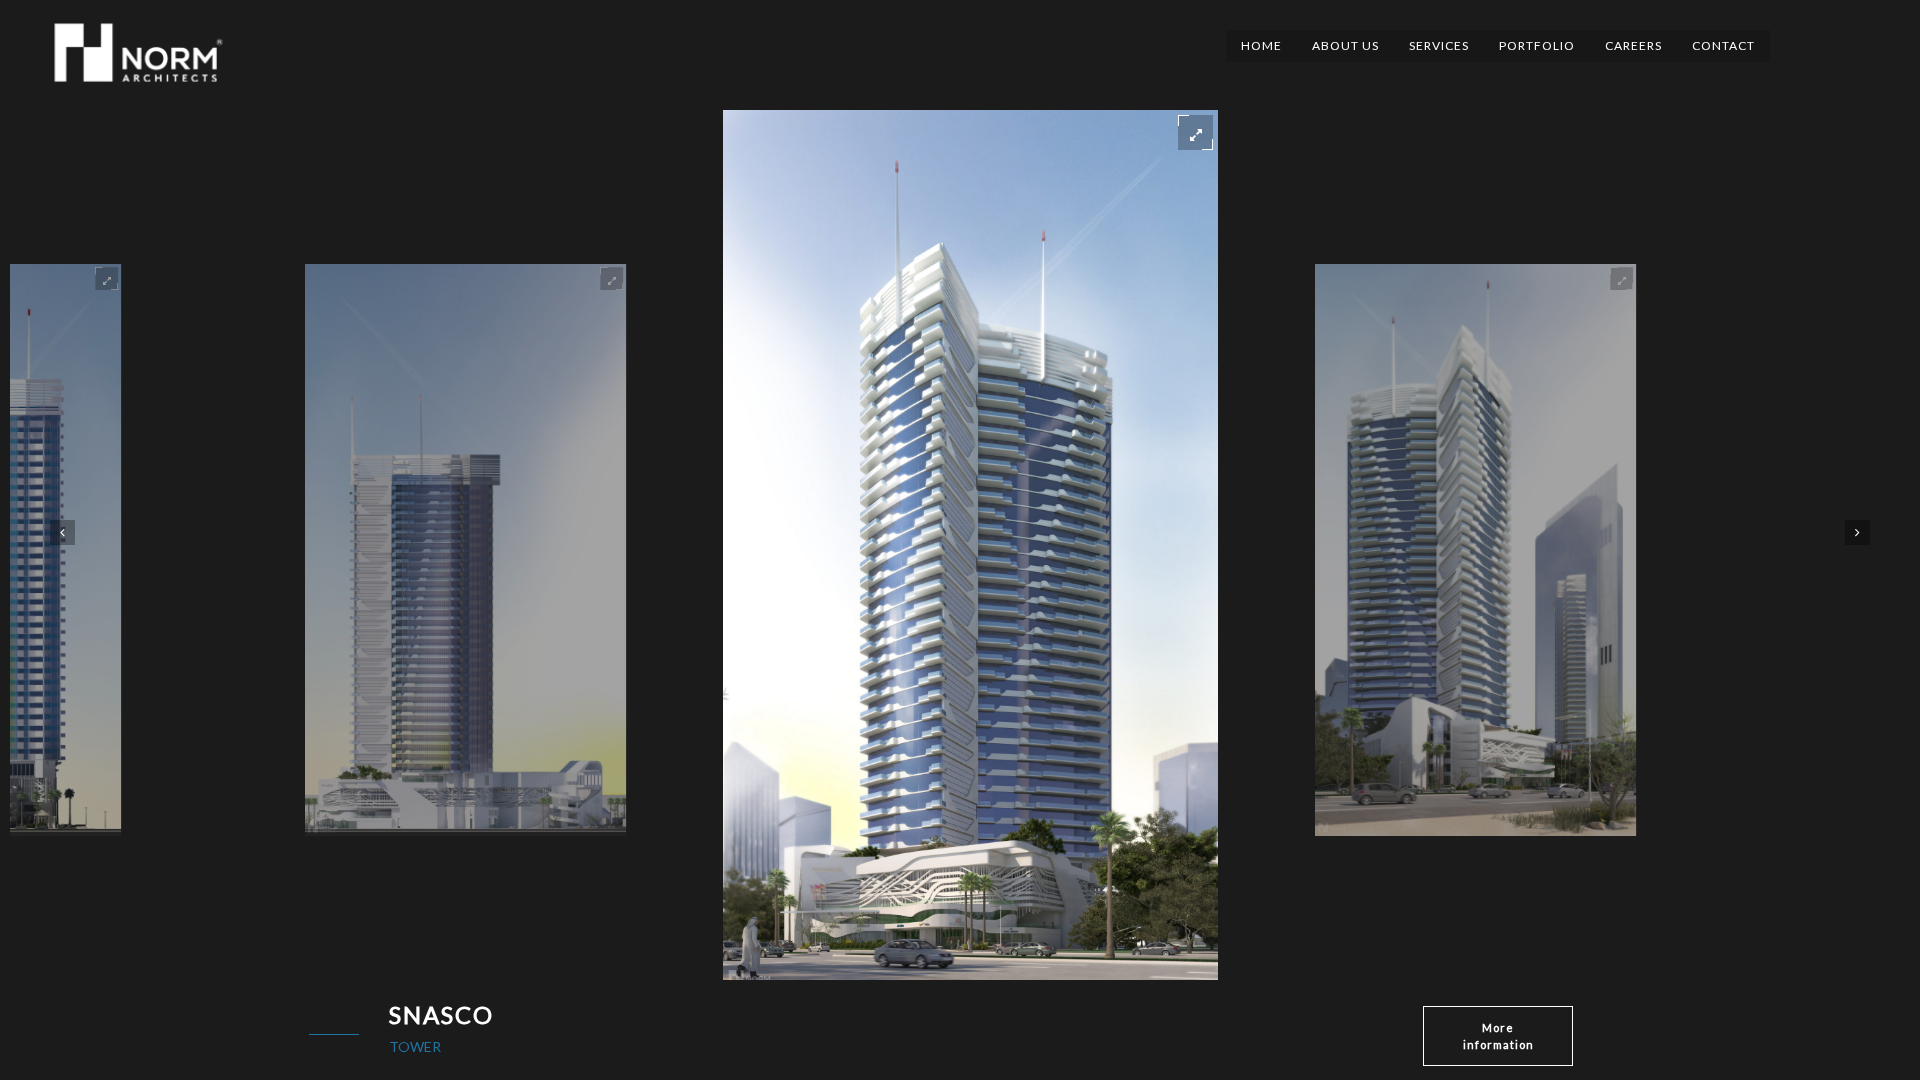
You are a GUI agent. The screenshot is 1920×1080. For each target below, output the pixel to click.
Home (1261, 45)
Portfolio (1537, 45)
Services (1439, 45)
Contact (1723, 45)
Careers (1633, 45)
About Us (1345, 45)
